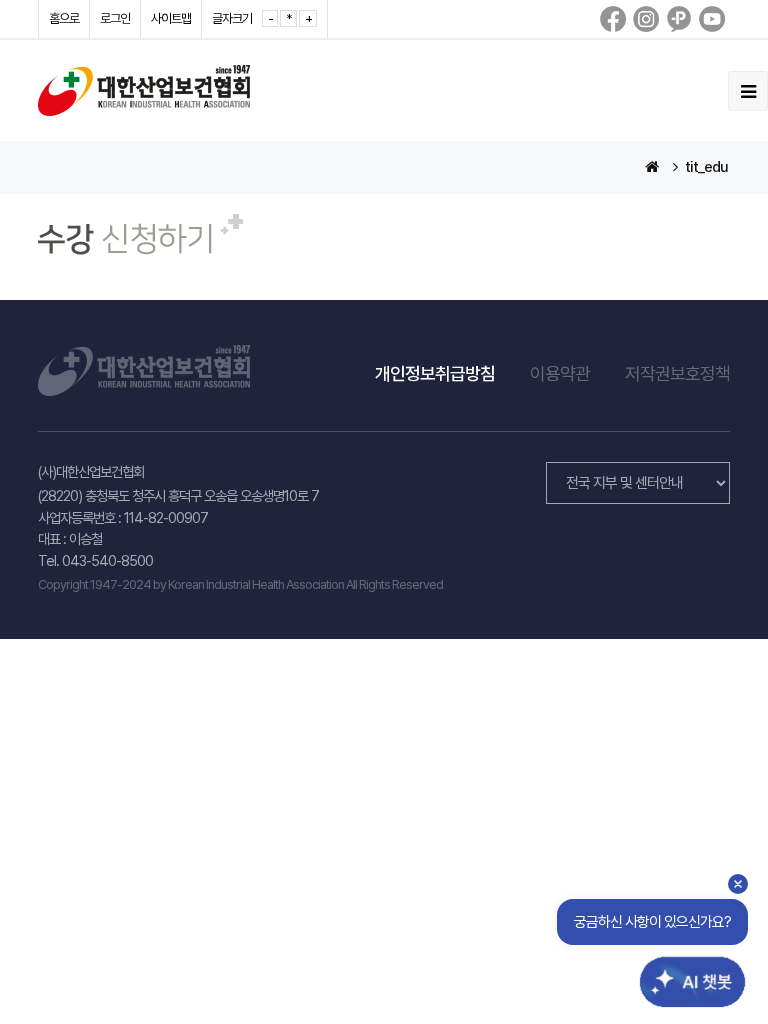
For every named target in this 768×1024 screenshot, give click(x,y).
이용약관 (560, 373)
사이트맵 (171, 18)
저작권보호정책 (677, 373)
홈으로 (64, 18)
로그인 (115, 18)
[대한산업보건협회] (144, 89)
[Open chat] (676, 967)
